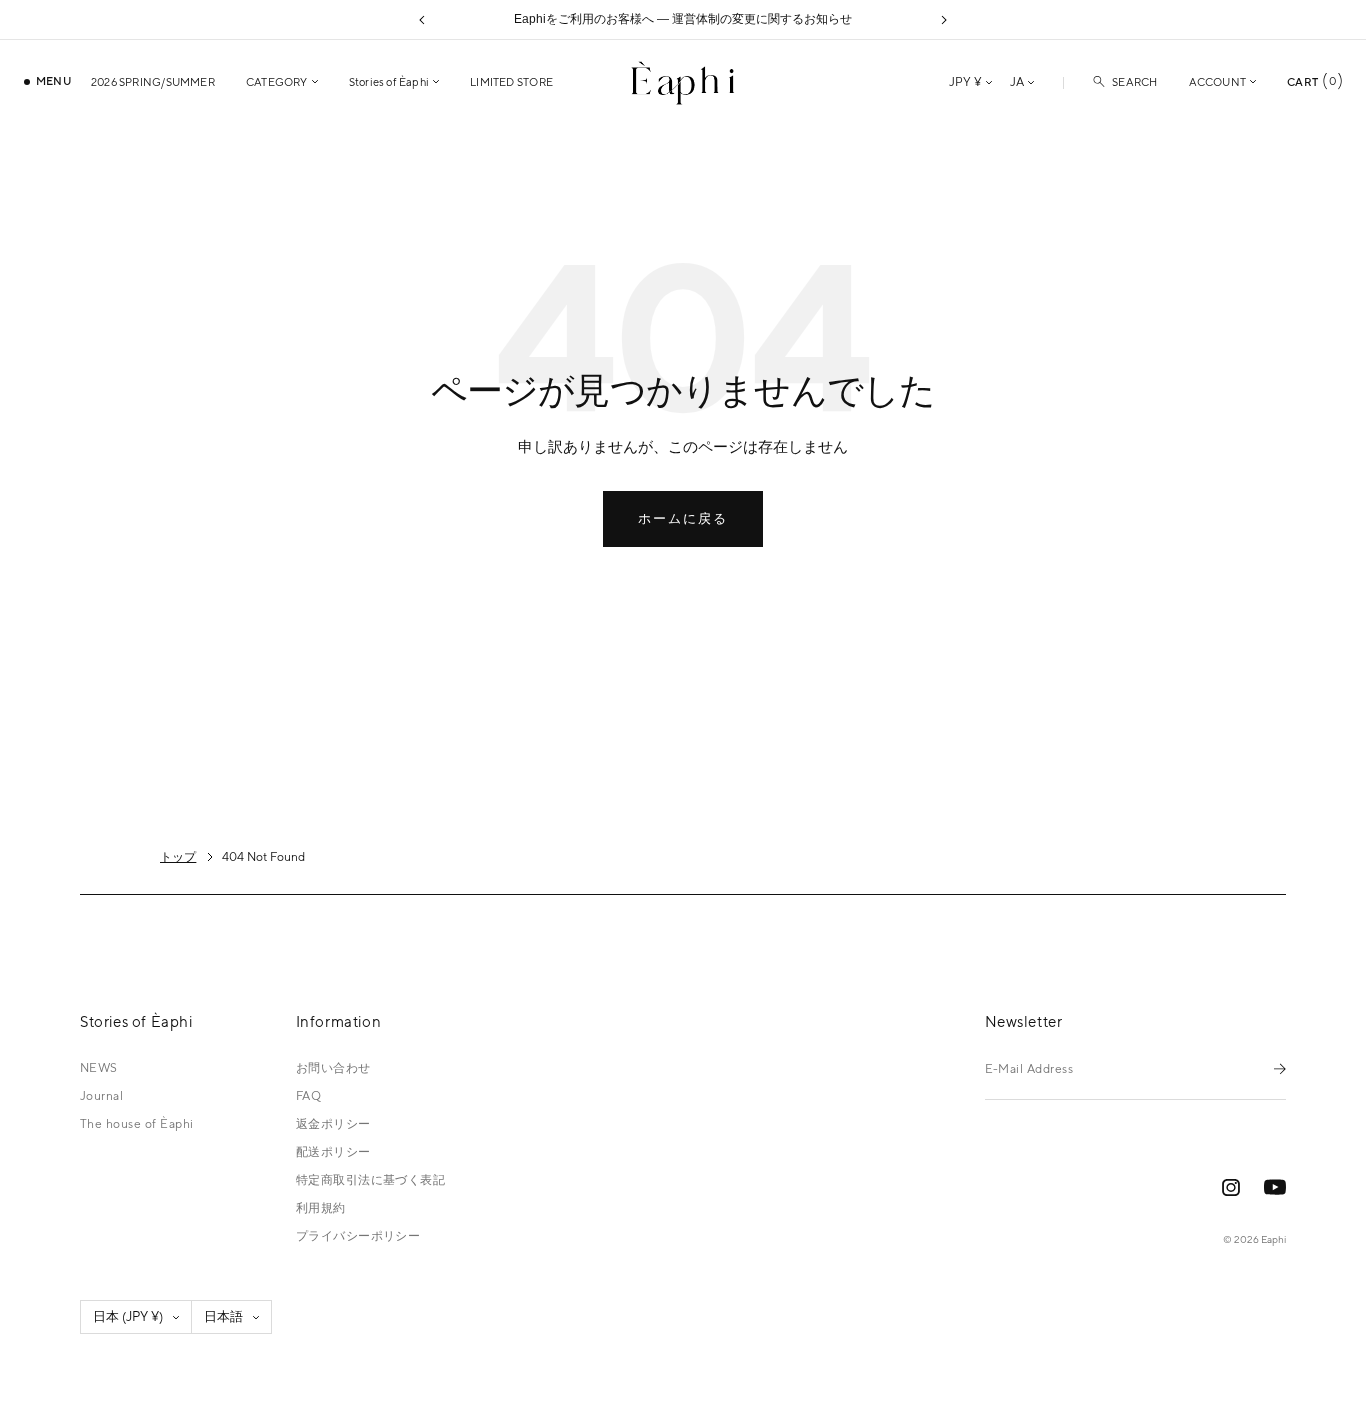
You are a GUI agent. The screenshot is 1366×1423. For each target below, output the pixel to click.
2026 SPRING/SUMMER (153, 82)
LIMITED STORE (511, 82)
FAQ (308, 1096)
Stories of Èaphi (389, 82)
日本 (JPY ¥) (128, 1316)
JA (1017, 82)
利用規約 (321, 1208)
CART (1311, 81)
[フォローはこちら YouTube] (1275, 1187)
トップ (178, 857)
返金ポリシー (333, 1124)
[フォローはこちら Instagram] (1231, 1187)
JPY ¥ (965, 82)
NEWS (99, 1068)
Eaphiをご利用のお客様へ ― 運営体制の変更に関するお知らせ (683, 19)
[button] (422, 20)
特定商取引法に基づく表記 (371, 1180)
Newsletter (1024, 1022)
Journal (101, 1096)
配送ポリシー (333, 1152)
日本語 (223, 1316)
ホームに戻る (683, 518)
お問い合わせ (333, 1068)
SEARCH (1134, 82)
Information (339, 1022)
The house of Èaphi (137, 1124)
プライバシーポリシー (358, 1236)
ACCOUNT (1218, 82)
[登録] (1280, 1068)
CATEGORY (277, 82)
